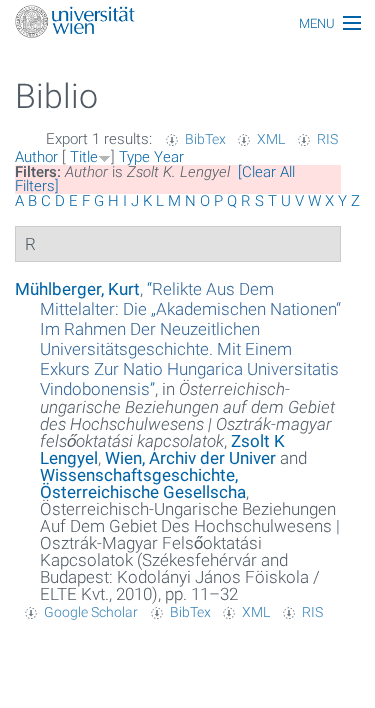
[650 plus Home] (187, 23)
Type (134, 157)
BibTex (205, 139)
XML (271, 139)
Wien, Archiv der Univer (190, 458)
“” (190, 339)
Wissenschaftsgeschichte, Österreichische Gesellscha (143, 483)
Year (169, 157)
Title (84, 157)
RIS (327, 139)
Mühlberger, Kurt (77, 289)
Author (36, 157)
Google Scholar (91, 612)
